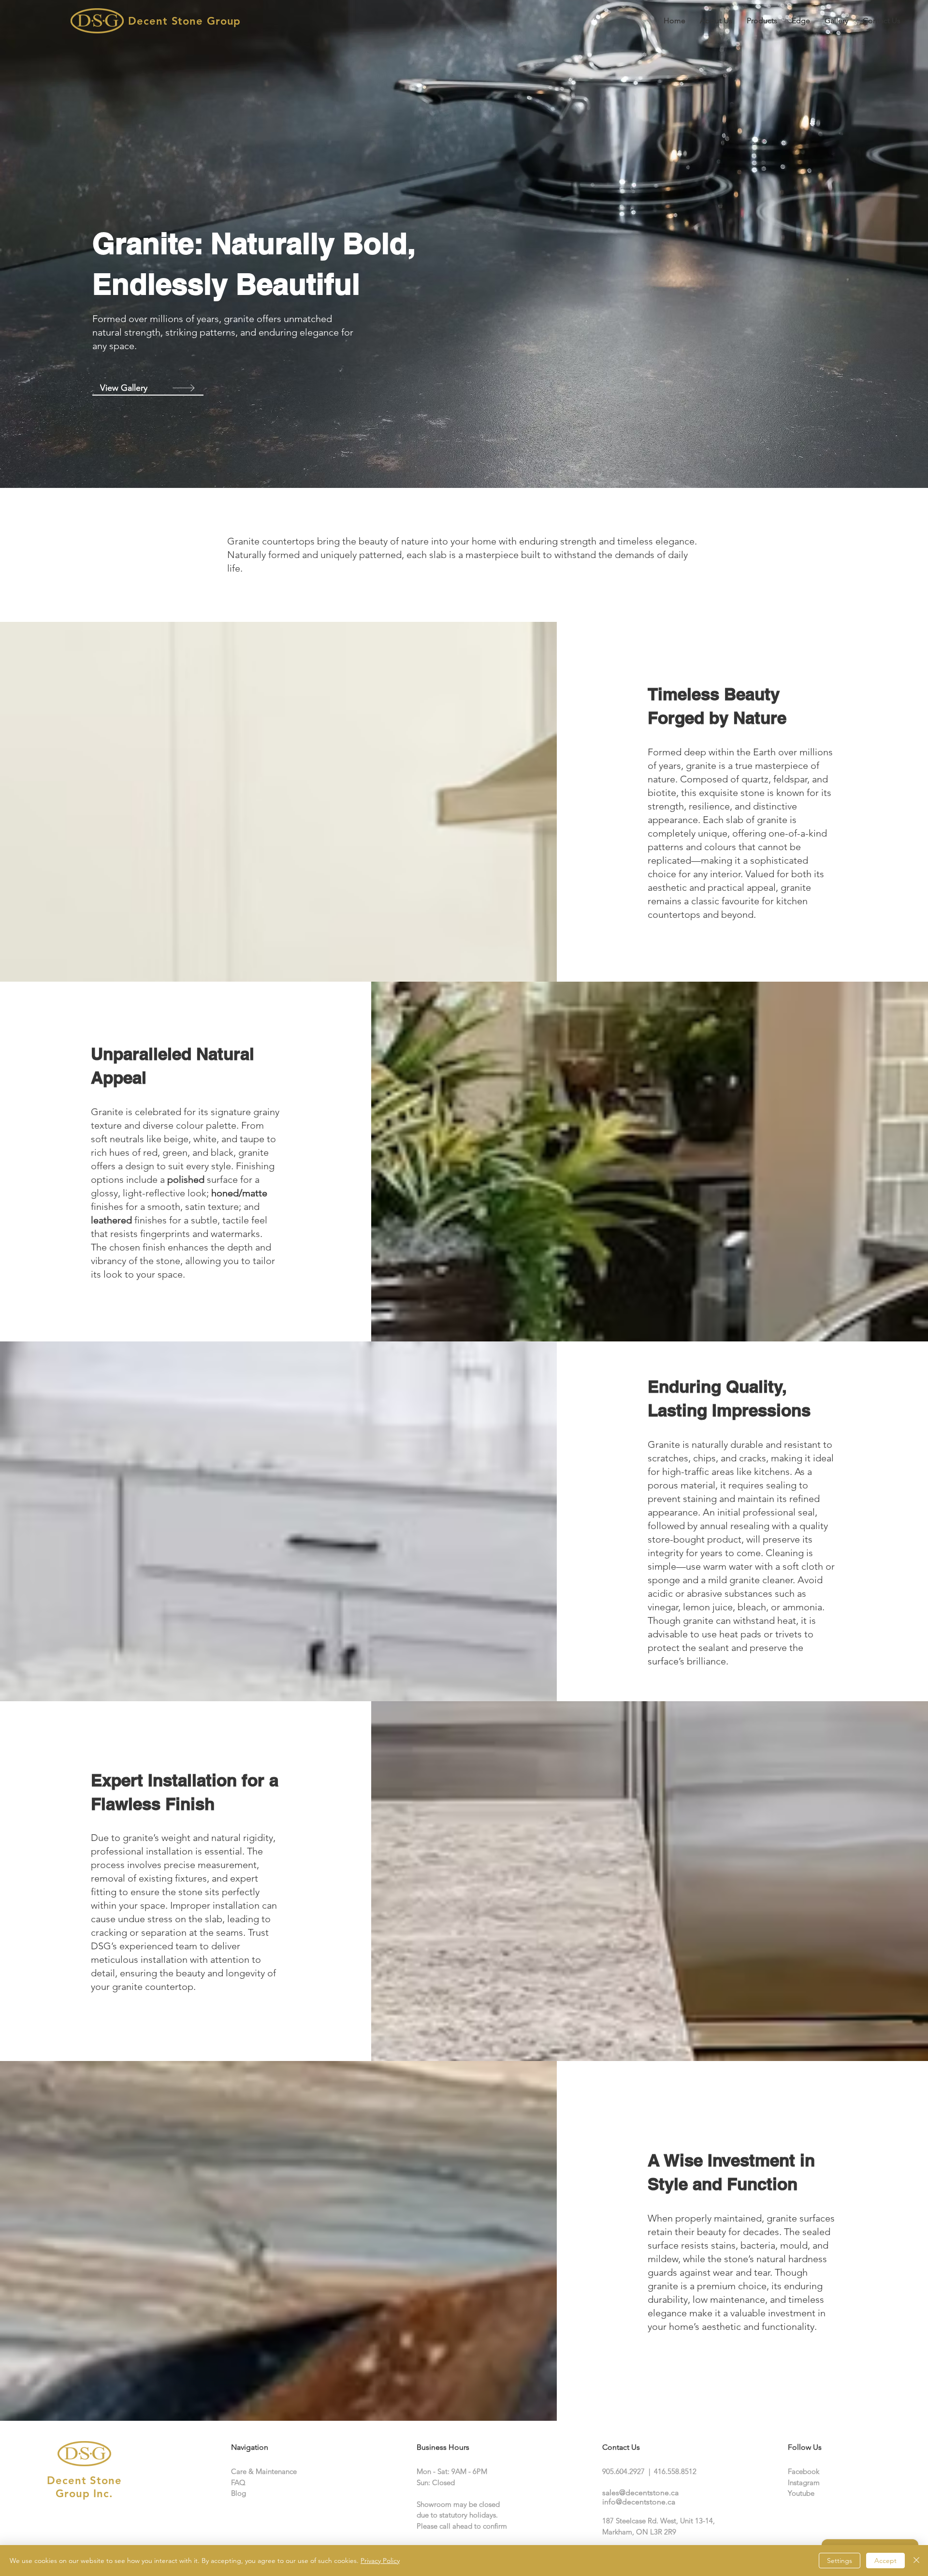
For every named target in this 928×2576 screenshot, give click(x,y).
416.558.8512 (675, 2471)
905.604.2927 (623, 2471)
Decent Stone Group (184, 21)
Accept (885, 2561)
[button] (762, 21)
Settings (840, 2561)
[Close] (916, 2561)
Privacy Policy (380, 2561)
